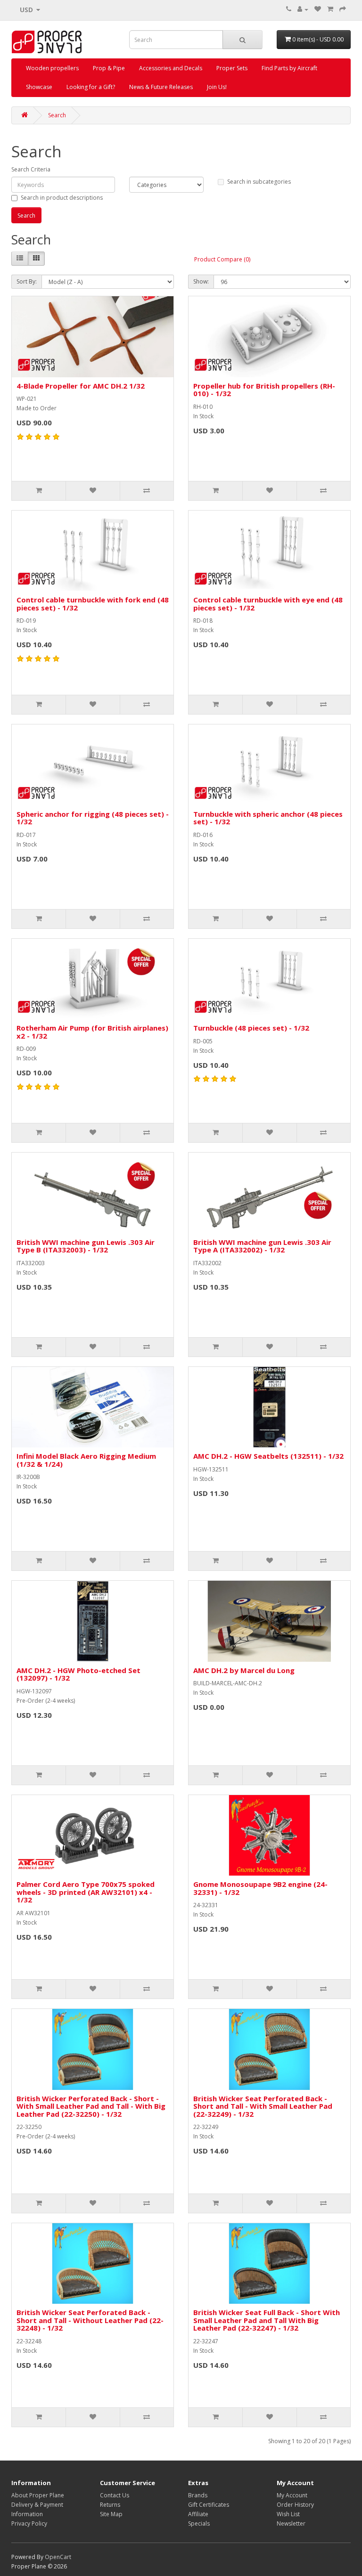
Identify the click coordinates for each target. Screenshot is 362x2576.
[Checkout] (343, 9)
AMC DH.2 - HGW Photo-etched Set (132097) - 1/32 (78, 1674)
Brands (198, 2495)
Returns (110, 2505)
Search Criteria (31, 169)
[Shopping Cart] (330, 9)
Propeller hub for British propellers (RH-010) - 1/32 (264, 390)
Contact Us (115, 2495)
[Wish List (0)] (318, 9)
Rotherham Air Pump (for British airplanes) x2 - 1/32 (92, 1032)
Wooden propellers (52, 68)
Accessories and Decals (171, 68)
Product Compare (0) (222, 259)
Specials (199, 2523)
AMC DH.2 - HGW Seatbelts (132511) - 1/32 (268, 1456)
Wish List (288, 2514)
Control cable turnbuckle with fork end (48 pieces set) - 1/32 (93, 604)
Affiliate (198, 2514)
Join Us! (217, 87)
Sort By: (27, 281)
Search (57, 115)
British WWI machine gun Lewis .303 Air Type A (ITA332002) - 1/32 (262, 1246)
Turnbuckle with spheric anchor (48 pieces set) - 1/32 (268, 818)
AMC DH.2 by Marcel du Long (244, 1670)
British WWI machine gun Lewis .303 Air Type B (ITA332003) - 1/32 (86, 1246)
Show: (201, 281)
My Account (292, 2495)
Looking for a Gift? (91, 87)
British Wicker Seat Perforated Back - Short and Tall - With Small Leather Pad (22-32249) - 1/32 (263, 2106)
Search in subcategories (259, 182)
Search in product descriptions (62, 198)
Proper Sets (232, 68)
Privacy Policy (29, 2523)
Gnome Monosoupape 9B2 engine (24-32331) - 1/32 (260, 1888)
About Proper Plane (38, 2495)
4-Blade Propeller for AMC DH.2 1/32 (81, 386)
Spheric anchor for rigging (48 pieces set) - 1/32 (93, 818)
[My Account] (303, 9)
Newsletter (291, 2523)
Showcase (39, 87)
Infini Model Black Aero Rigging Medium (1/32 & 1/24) (86, 1460)
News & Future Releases (161, 87)
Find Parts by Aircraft (289, 68)
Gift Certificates (209, 2505)
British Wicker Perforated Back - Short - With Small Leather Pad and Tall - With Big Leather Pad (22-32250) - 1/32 (91, 2106)
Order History (295, 2505)
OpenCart (58, 2557)
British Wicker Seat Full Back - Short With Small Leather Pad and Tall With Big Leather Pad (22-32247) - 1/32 (267, 2320)
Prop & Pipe (109, 68)
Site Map (111, 2514)
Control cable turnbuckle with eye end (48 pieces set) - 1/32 (268, 604)
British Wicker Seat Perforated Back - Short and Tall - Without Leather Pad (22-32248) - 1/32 (90, 2320)
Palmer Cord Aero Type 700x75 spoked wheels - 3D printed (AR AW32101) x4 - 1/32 (86, 1892)
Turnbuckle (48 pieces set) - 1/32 (251, 1028)
